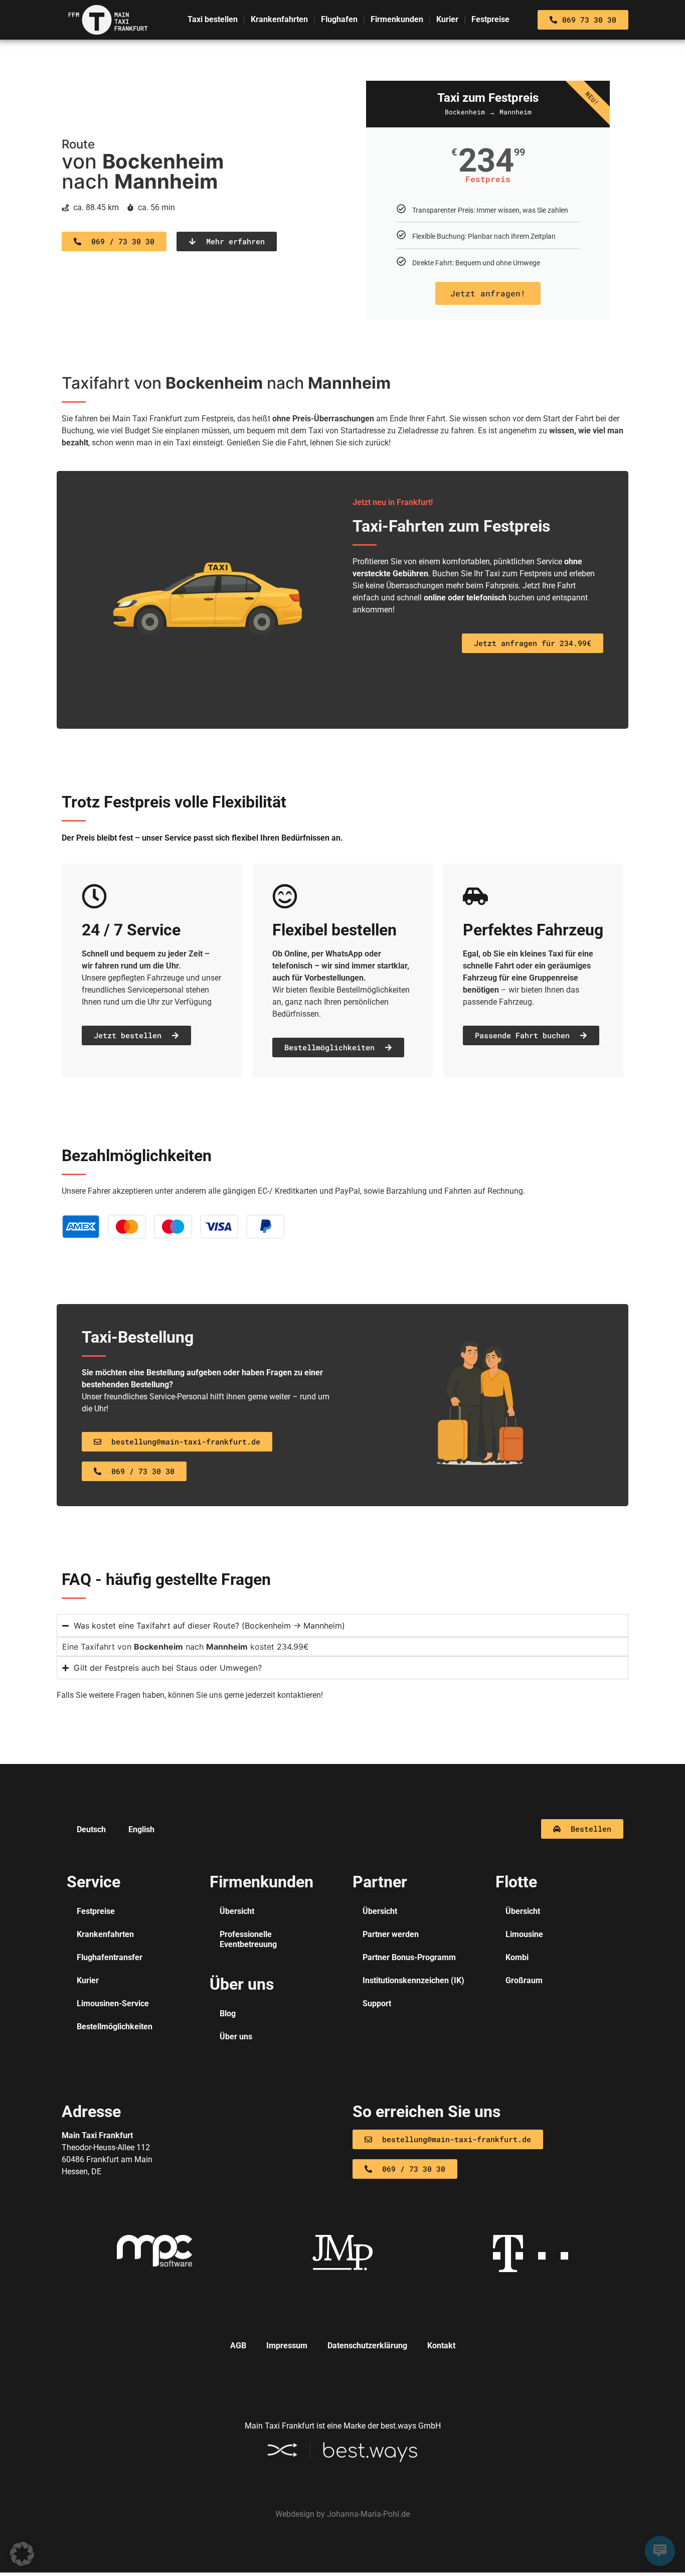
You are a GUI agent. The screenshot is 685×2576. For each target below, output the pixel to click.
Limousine (524, 1934)
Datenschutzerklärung (367, 2346)
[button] (22, 2554)
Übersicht (237, 1911)
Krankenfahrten (279, 19)
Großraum (524, 1980)
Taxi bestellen (213, 19)
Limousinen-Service (113, 2003)
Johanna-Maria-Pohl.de (368, 2514)
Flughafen (339, 19)
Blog (228, 2014)
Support (377, 2003)
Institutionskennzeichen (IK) (413, 1980)
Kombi (517, 1957)
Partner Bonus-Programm (409, 1957)
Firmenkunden (397, 19)
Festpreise (490, 19)
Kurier (447, 19)
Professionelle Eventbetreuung (248, 1939)
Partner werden (391, 1934)
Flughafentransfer (110, 1957)
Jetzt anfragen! (488, 293)
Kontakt (441, 2346)
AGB (238, 2346)
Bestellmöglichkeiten (115, 2027)
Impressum (287, 2346)
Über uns (236, 2037)
